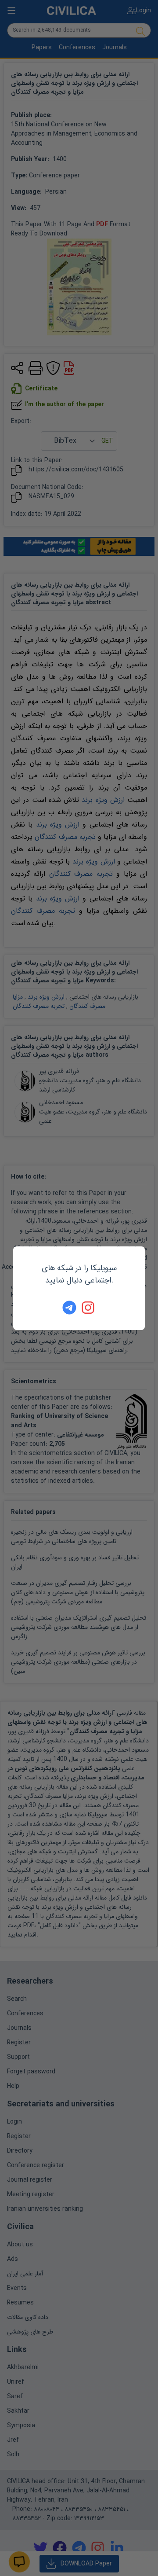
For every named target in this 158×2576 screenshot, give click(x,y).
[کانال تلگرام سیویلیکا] (69, 1308)
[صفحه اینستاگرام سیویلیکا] (89, 1308)
